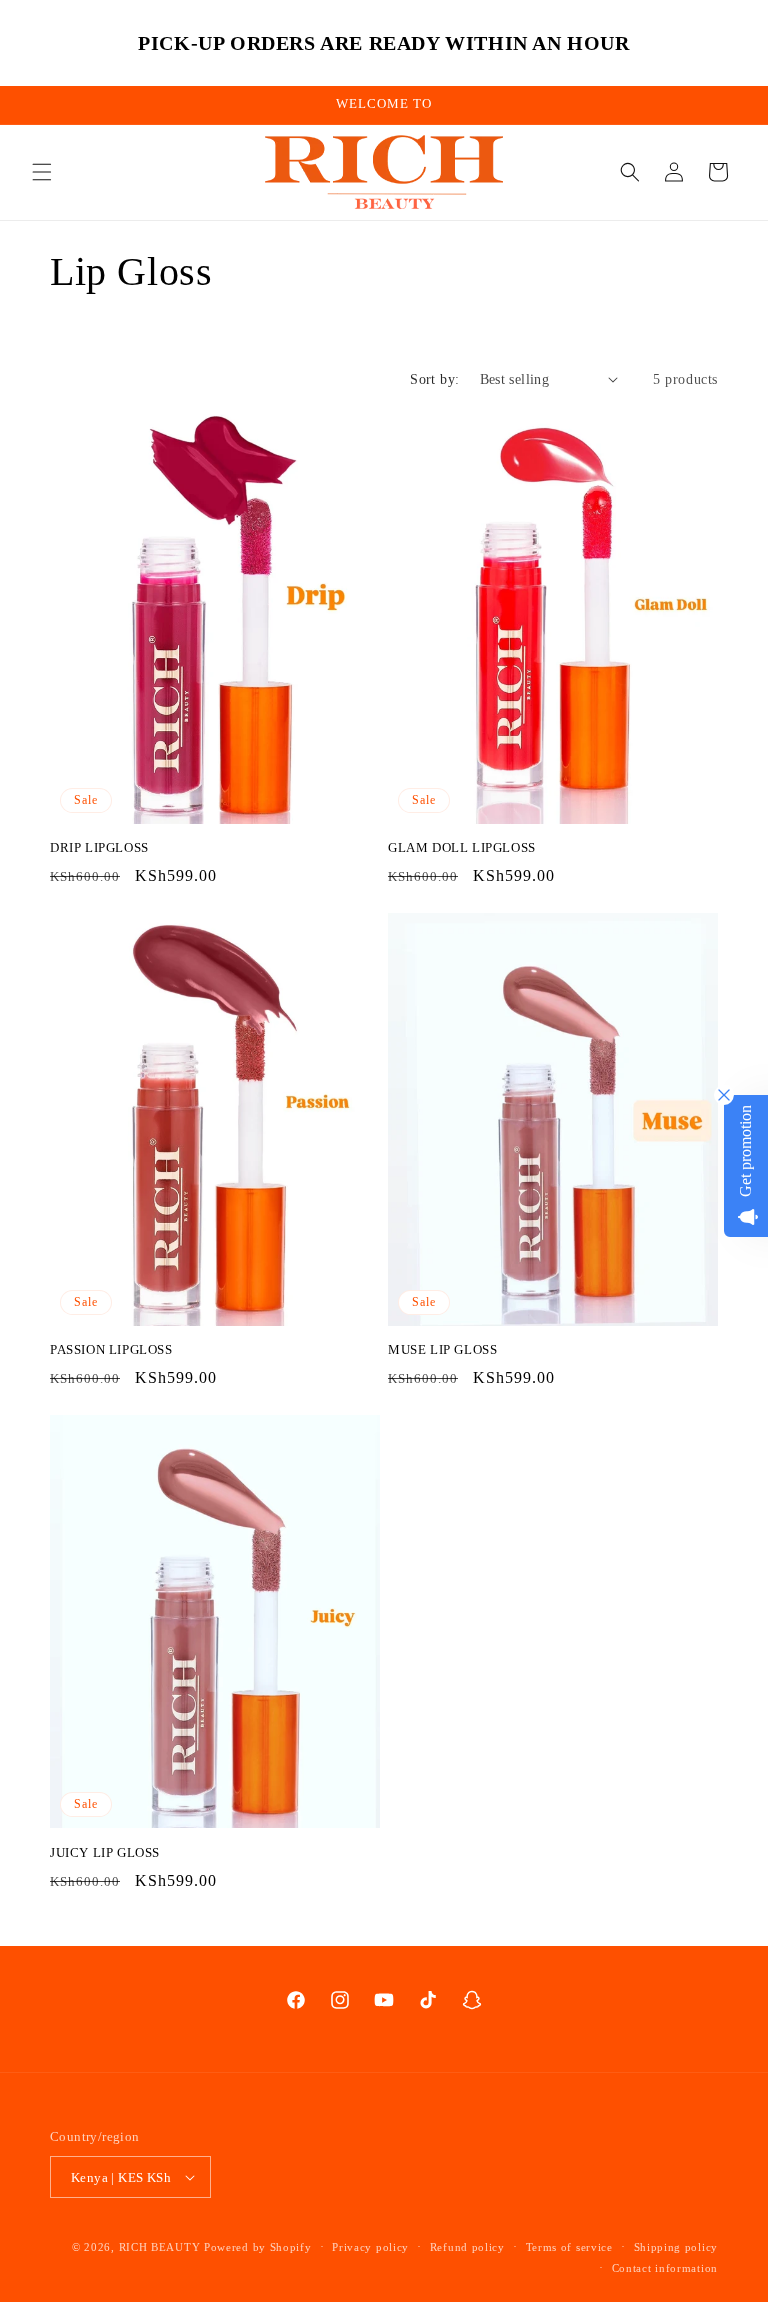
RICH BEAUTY (160, 2247)
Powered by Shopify (258, 2247)
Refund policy (467, 2247)
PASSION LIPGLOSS (111, 1349)
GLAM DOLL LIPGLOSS (462, 847)
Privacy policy (370, 2247)
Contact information (665, 2268)
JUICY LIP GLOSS (105, 1852)
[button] (42, 172)
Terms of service (569, 2247)
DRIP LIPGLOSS (99, 847)
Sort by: (434, 379)
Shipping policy (676, 2247)
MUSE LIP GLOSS (442, 1349)
